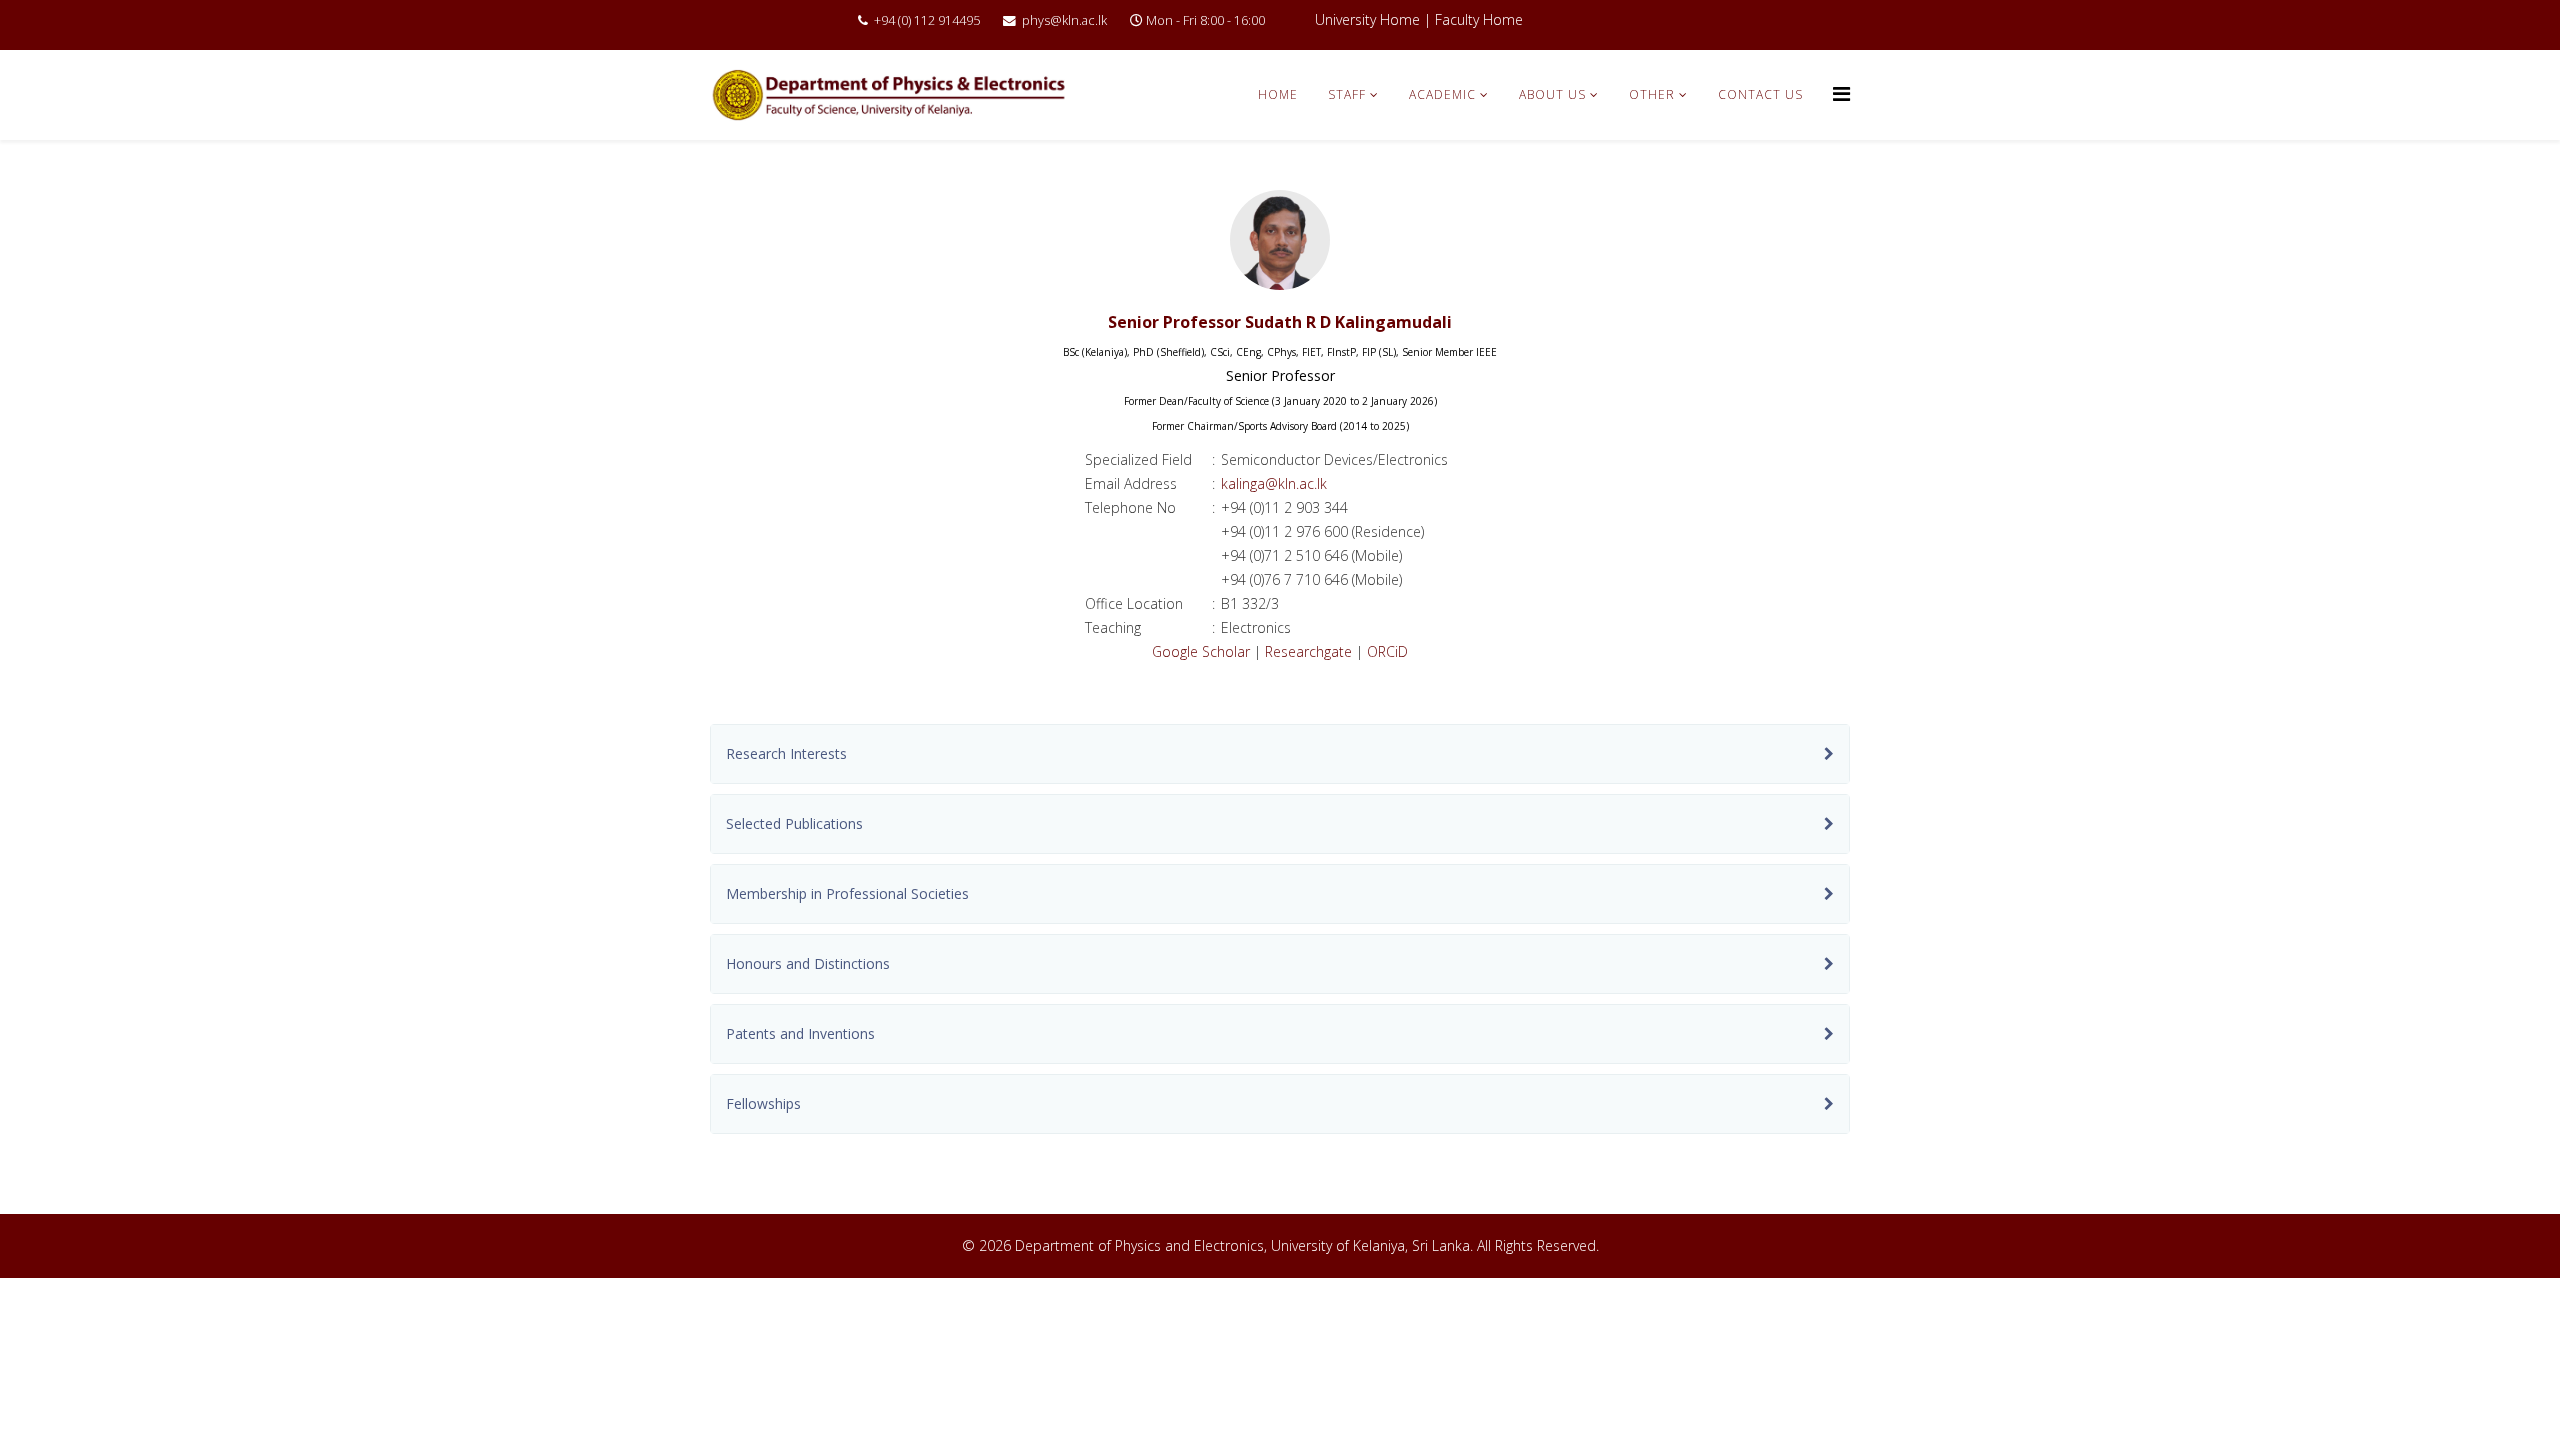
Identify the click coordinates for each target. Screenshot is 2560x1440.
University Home (1367, 19)
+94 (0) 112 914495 (927, 20)
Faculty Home (1479, 19)
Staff (1347, 94)
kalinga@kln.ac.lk (1274, 483)
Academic (1442, 94)
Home (1278, 94)
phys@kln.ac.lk (1064, 20)
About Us (1552, 94)
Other (1652, 94)
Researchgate (1308, 651)
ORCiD (1387, 651)
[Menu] (1841, 93)
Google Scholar (1201, 651)
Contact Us (1760, 94)
